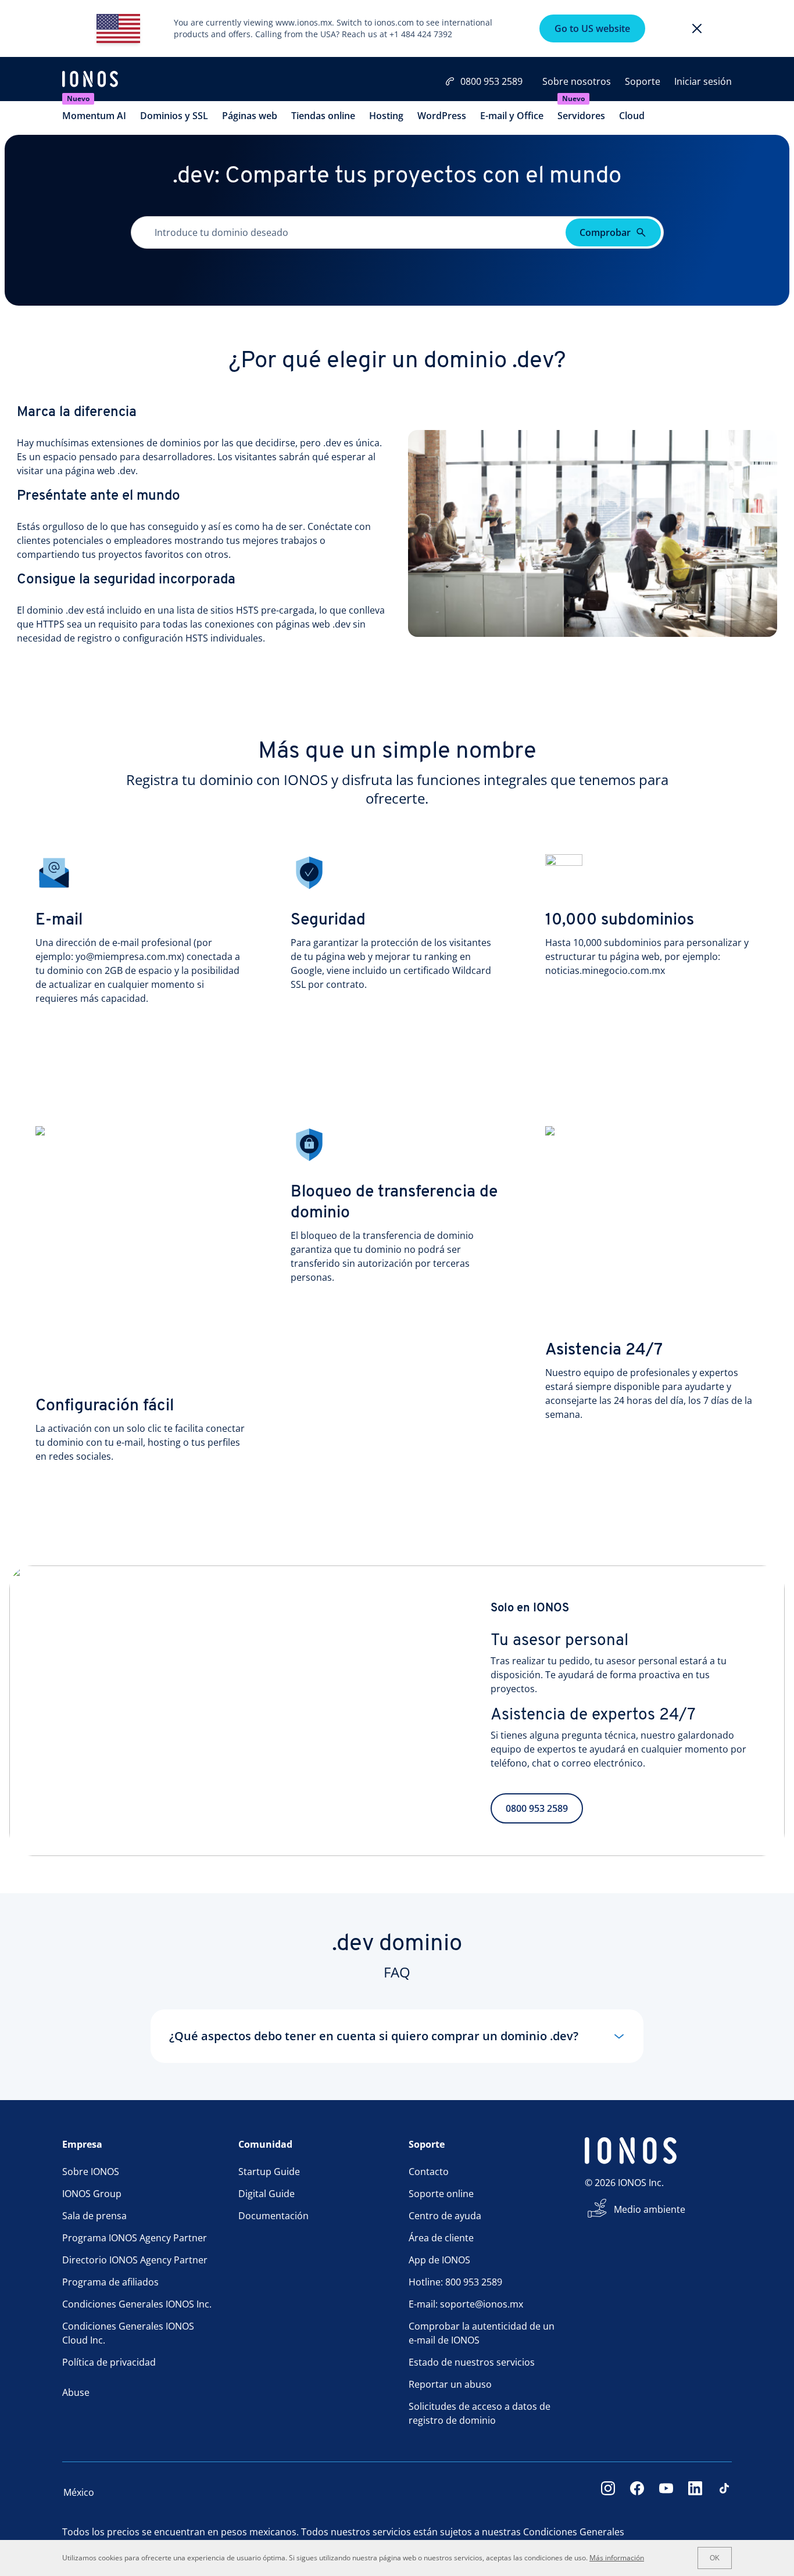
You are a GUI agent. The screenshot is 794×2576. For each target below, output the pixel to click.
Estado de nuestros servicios (472, 2362)
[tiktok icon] (724, 2492)
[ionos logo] (90, 80)
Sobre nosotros (577, 81)
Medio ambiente (650, 2209)
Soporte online (441, 2194)
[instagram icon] (608, 2492)
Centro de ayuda (445, 2216)
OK (715, 2558)
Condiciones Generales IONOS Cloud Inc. (128, 2333)
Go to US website (592, 28)
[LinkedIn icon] (695, 2492)
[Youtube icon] (666, 2492)
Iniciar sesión (703, 81)
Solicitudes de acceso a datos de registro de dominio (480, 2413)
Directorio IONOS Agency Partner (135, 2260)
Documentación (273, 2216)
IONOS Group (92, 2194)
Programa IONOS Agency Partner (135, 2238)
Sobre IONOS (91, 2172)
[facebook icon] (637, 2492)
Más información (617, 2558)
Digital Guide (267, 2194)
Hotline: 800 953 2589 (455, 2282)
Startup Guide (269, 2172)
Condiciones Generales (574, 2532)
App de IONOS (439, 2260)
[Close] (697, 28)
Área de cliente (441, 2238)
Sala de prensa (94, 2216)
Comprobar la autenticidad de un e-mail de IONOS (482, 2333)
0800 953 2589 (491, 81)
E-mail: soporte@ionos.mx (466, 2304)
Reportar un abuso (450, 2384)
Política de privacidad (109, 2362)
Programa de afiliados (110, 2282)
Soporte (643, 81)
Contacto (429, 2172)
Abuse (76, 2392)
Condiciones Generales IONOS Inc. (137, 2304)
